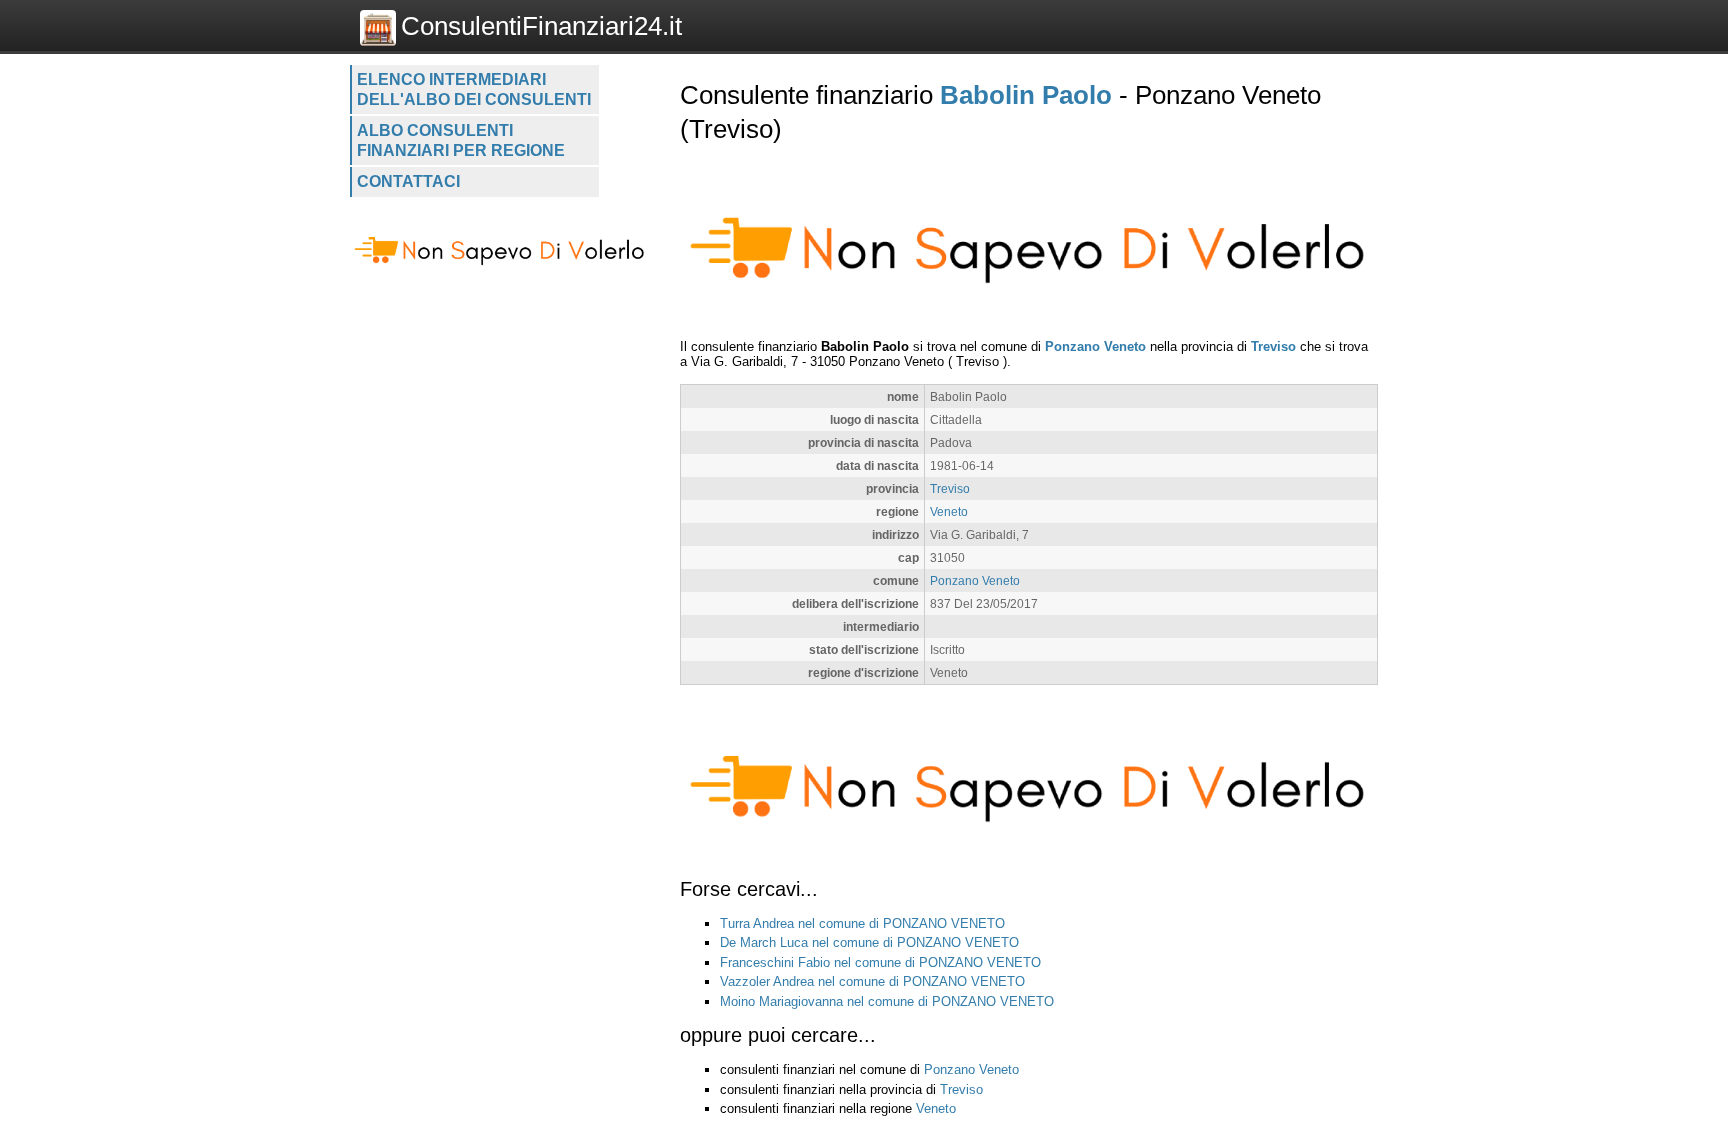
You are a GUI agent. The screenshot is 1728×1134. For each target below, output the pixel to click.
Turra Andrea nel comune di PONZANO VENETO (862, 923)
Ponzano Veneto (1095, 346)
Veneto (949, 511)
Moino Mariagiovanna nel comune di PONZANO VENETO (887, 1001)
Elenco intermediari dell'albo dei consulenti (474, 89)
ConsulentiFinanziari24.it (541, 26)
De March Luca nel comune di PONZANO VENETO (869, 942)
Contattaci (408, 181)
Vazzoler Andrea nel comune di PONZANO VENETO (872, 981)
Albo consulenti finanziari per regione (461, 140)
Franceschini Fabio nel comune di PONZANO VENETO (880, 962)
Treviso (1273, 346)
